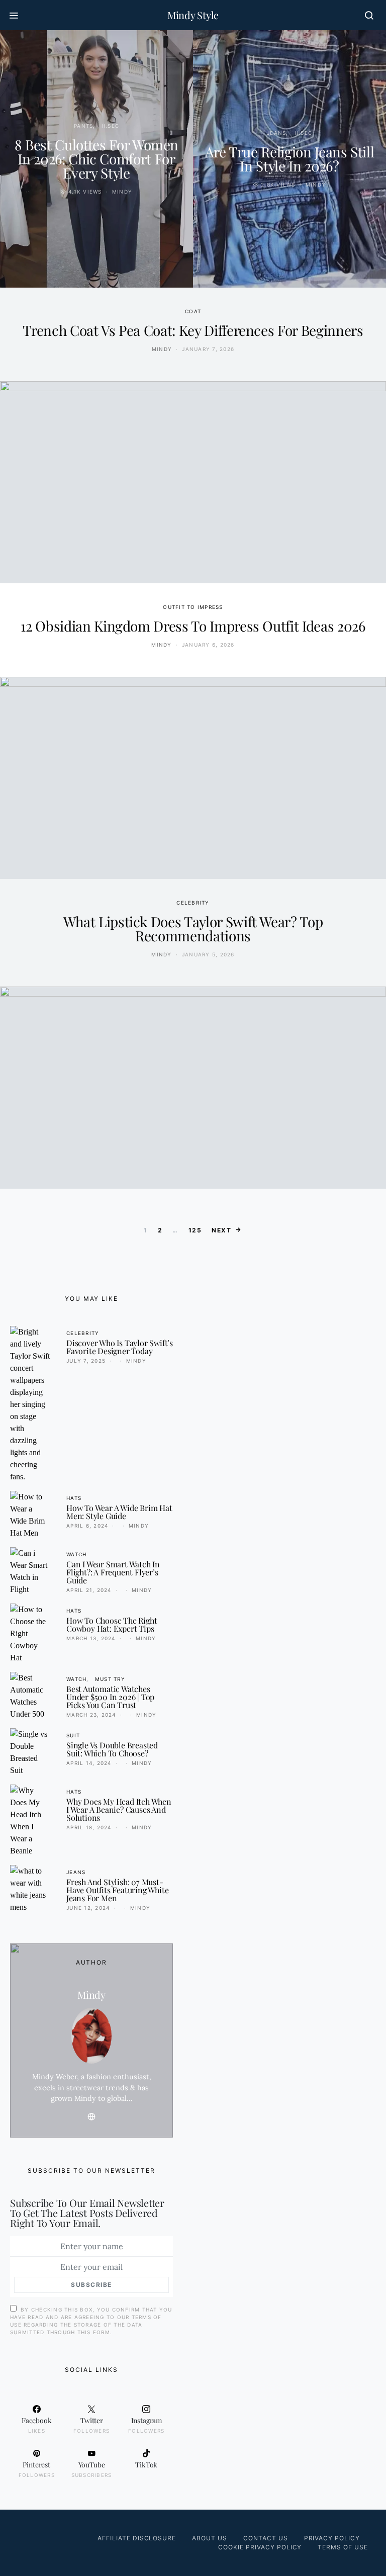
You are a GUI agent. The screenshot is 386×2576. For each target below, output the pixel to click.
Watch (76, 1554)
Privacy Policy (332, 2538)
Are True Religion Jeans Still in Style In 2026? (290, 159)
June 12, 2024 (88, 1908)
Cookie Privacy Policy (260, 2547)
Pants (83, 126)
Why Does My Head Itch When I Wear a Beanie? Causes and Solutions (119, 1809)
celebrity (193, 903)
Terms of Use (343, 2547)
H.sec (110, 126)
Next (221, 1230)
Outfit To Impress (193, 607)
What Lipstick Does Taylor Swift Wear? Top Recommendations (193, 928)
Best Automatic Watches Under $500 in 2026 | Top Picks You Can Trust (110, 1697)
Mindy (122, 192)
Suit (73, 1735)
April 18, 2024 (89, 1827)
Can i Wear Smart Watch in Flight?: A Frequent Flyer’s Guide (113, 1572)
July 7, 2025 (86, 1361)
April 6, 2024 (87, 1526)
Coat (193, 311)
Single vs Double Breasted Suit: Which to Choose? (112, 1749)
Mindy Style (193, 15)
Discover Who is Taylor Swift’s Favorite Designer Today (120, 1347)
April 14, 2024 (89, 1763)
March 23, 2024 (91, 1715)
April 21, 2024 (89, 1590)
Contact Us (266, 2538)
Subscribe (91, 2285)
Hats (74, 1498)
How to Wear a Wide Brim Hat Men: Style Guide (119, 1512)
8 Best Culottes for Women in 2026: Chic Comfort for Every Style (96, 159)
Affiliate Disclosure (137, 2538)
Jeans (276, 133)
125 (195, 1230)
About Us (210, 2538)
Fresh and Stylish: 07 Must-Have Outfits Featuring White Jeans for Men (117, 1890)
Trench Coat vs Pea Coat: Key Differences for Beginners (193, 330)
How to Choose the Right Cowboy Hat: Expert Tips (112, 1624)
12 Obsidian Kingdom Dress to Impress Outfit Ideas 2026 (193, 626)
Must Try (110, 1679)
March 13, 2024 (91, 1638)
